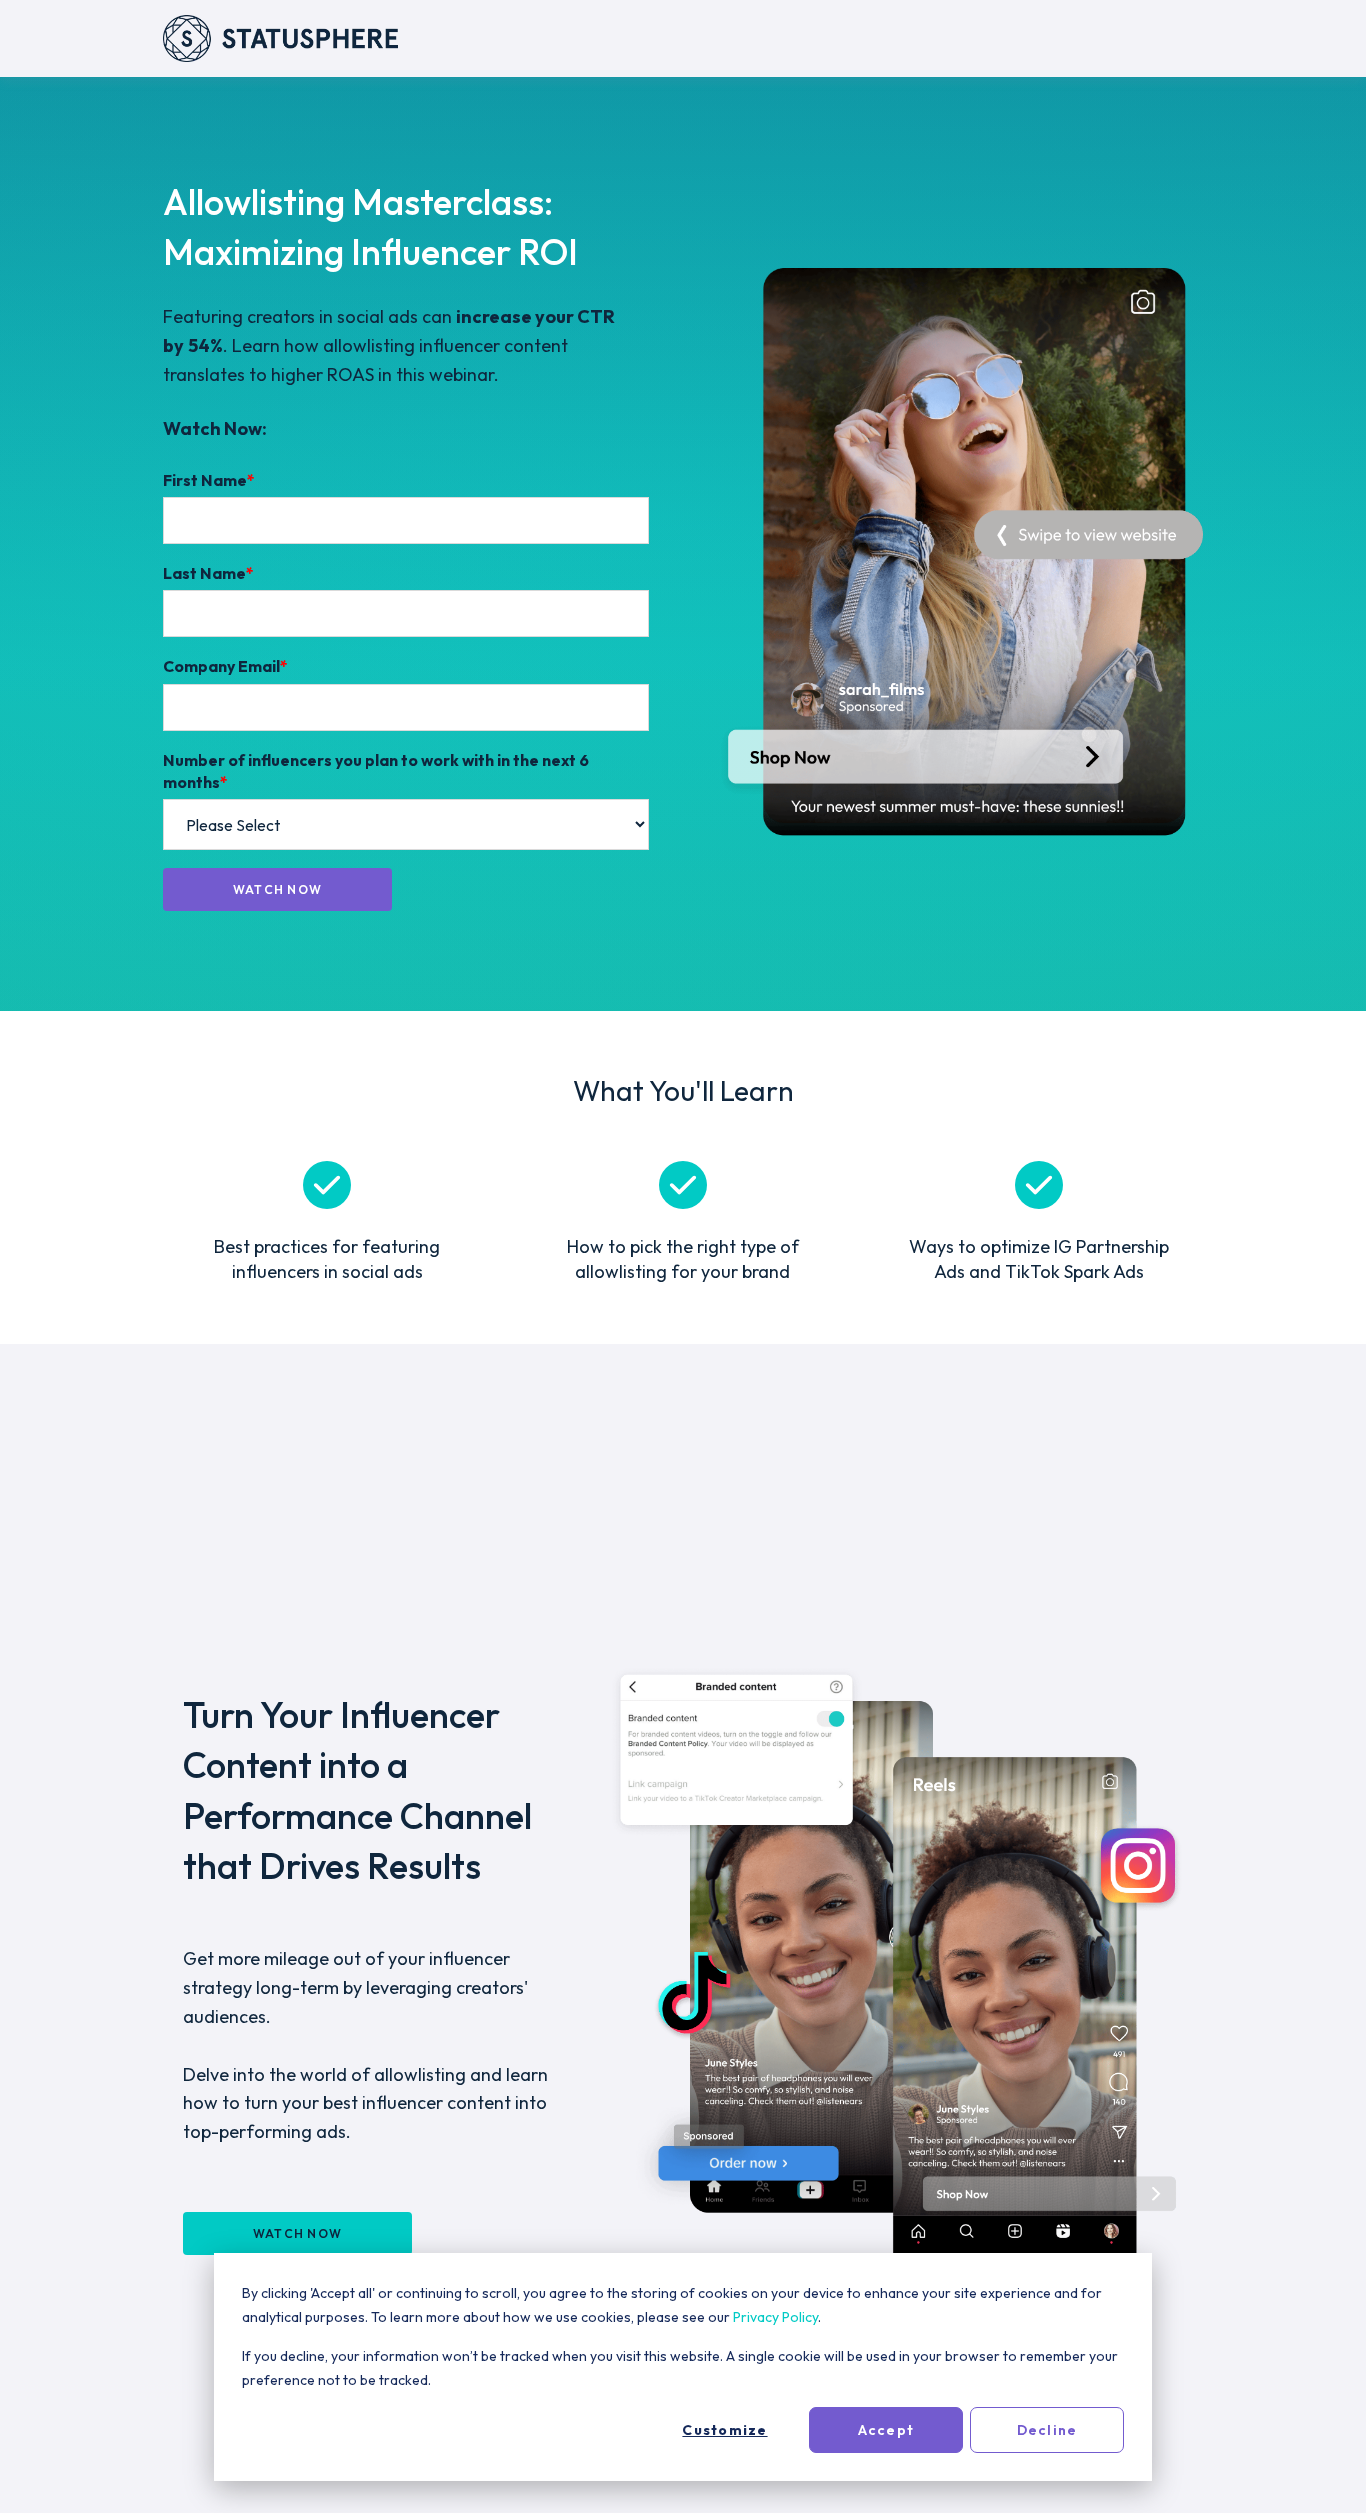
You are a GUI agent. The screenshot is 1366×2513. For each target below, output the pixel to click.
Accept (886, 2430)
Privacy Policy (775, 2317)
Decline (1047, 2430)
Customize (724, 2430)
